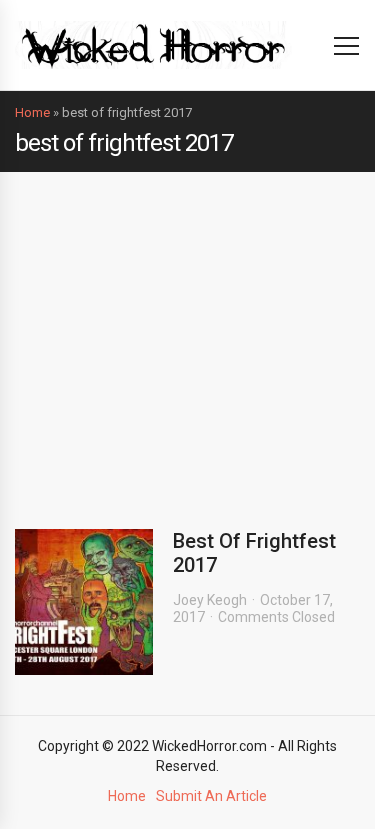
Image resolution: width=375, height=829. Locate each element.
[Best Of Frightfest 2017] (84, 602)
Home (32, 112)
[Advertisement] (187, 335)
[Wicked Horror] (153, 44)
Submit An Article (211, 796)
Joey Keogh (210, 600)
